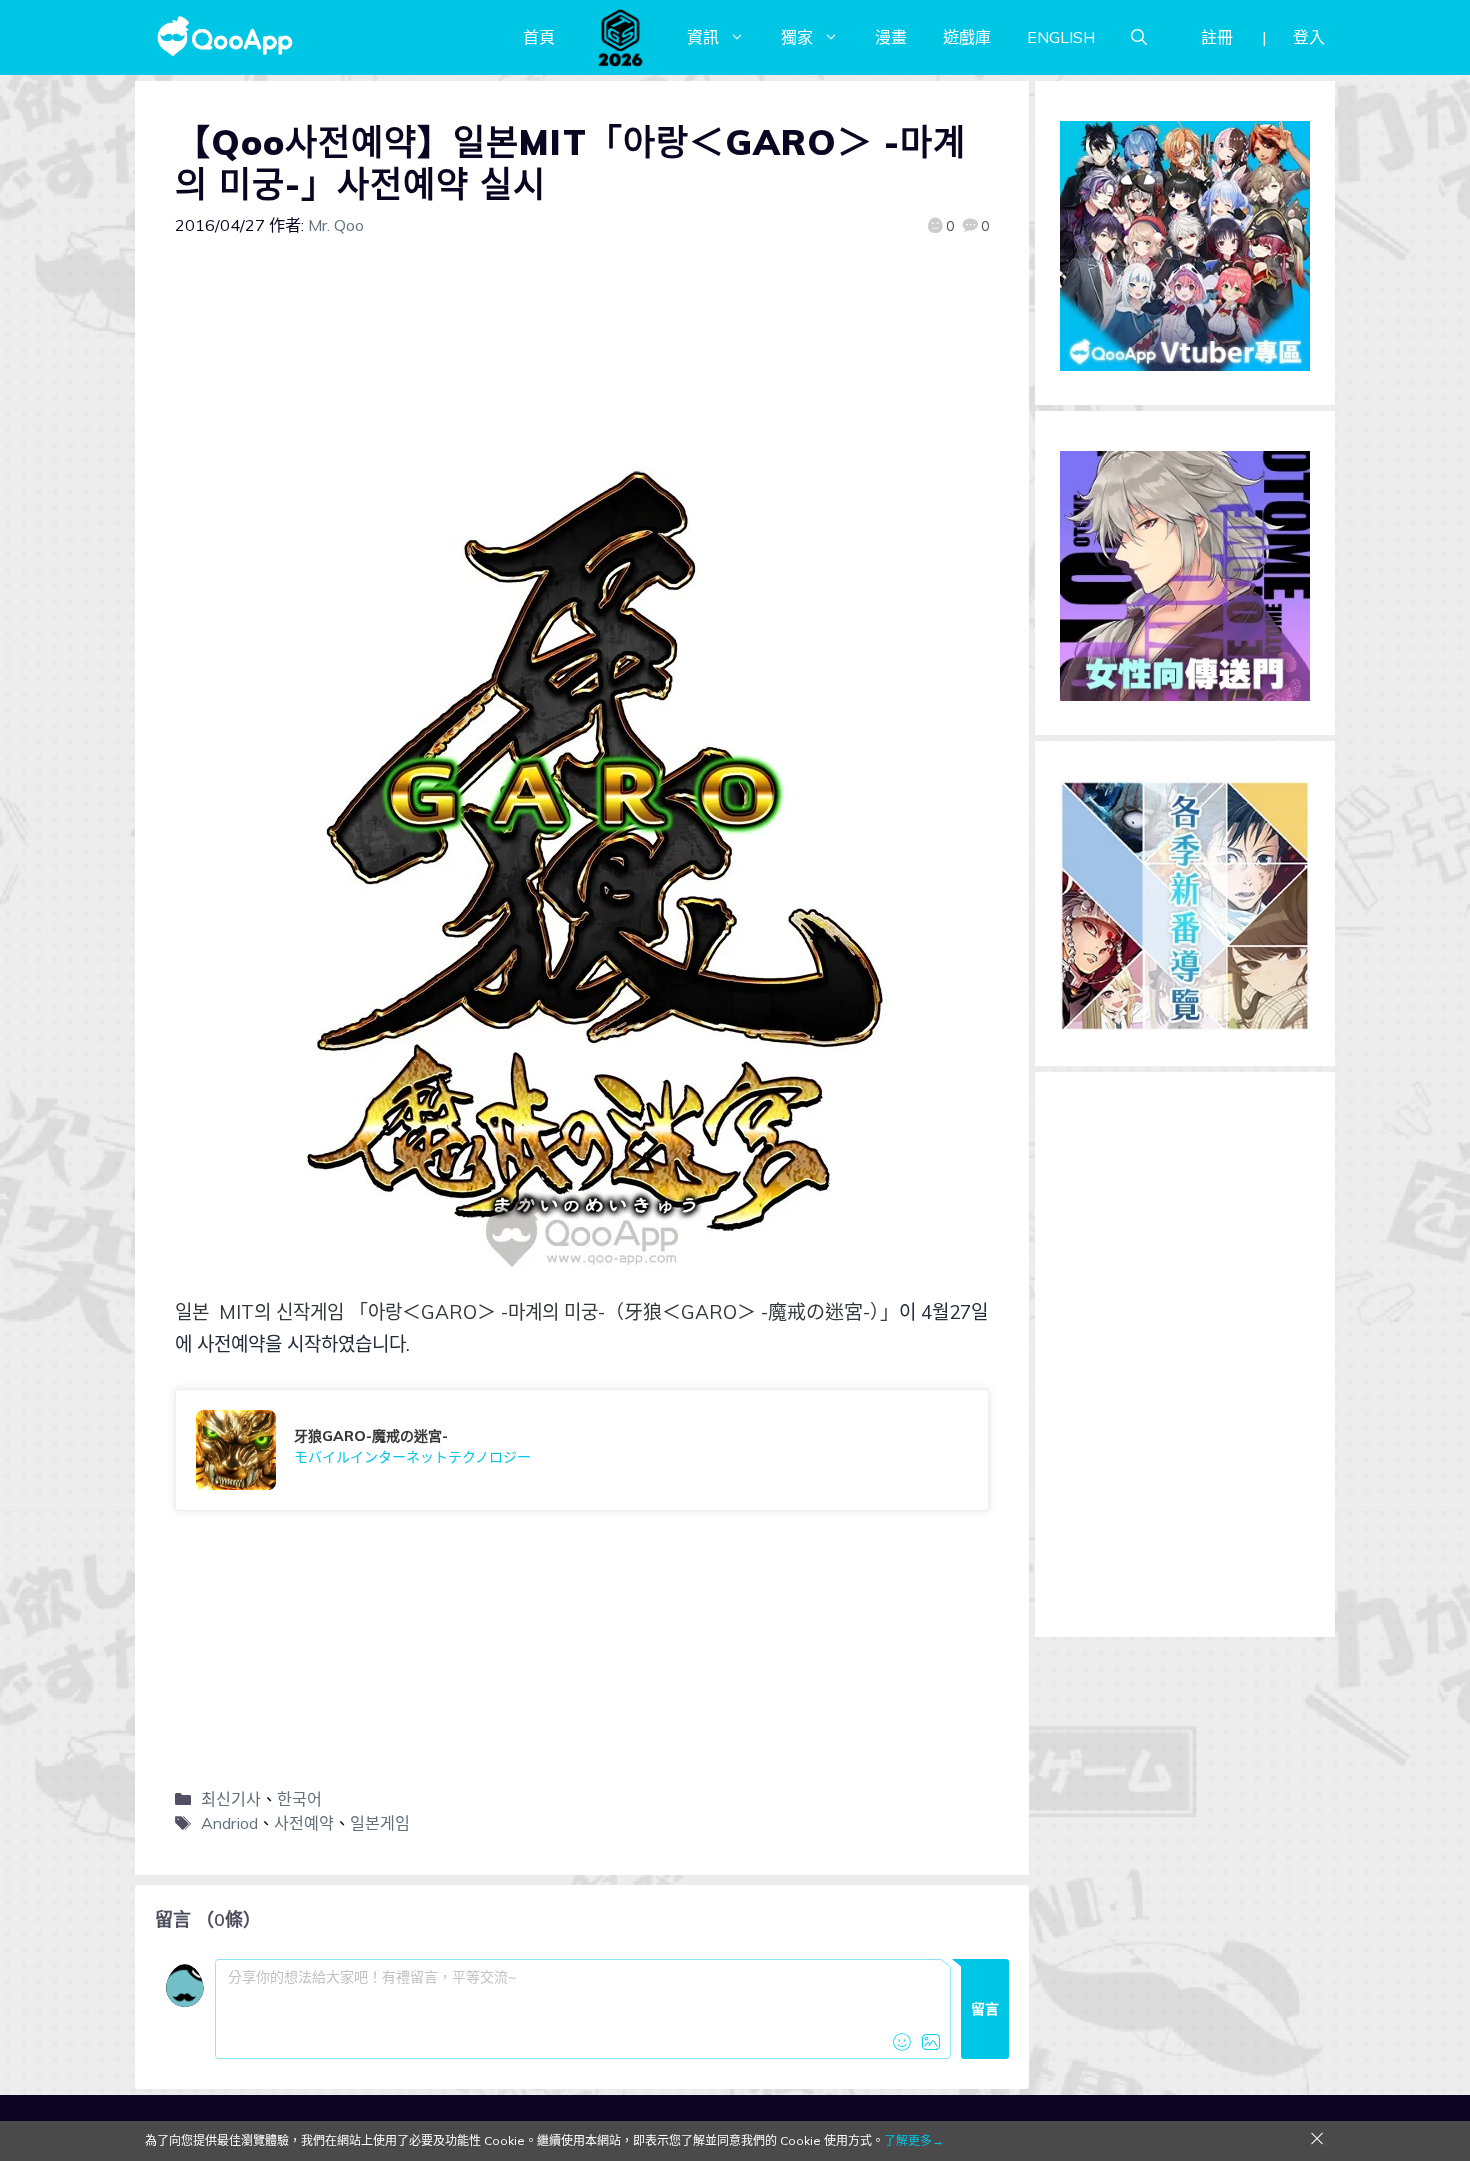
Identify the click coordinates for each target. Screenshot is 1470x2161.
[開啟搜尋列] (1139, 37)
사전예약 (304, 1823)
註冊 (1217, 37)
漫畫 (891, 37)
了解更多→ (914, 2140)
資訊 (703, 37)
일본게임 (380, 1823)
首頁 (539, 37)
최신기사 (231, 1799)
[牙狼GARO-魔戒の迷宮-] (582, 1450)
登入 (1309, 37)
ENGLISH (1061, 37)
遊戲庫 (967, 37)
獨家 (797, 37)
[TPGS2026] (621, 37)
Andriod (229, 1823)
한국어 (299, 1799)
